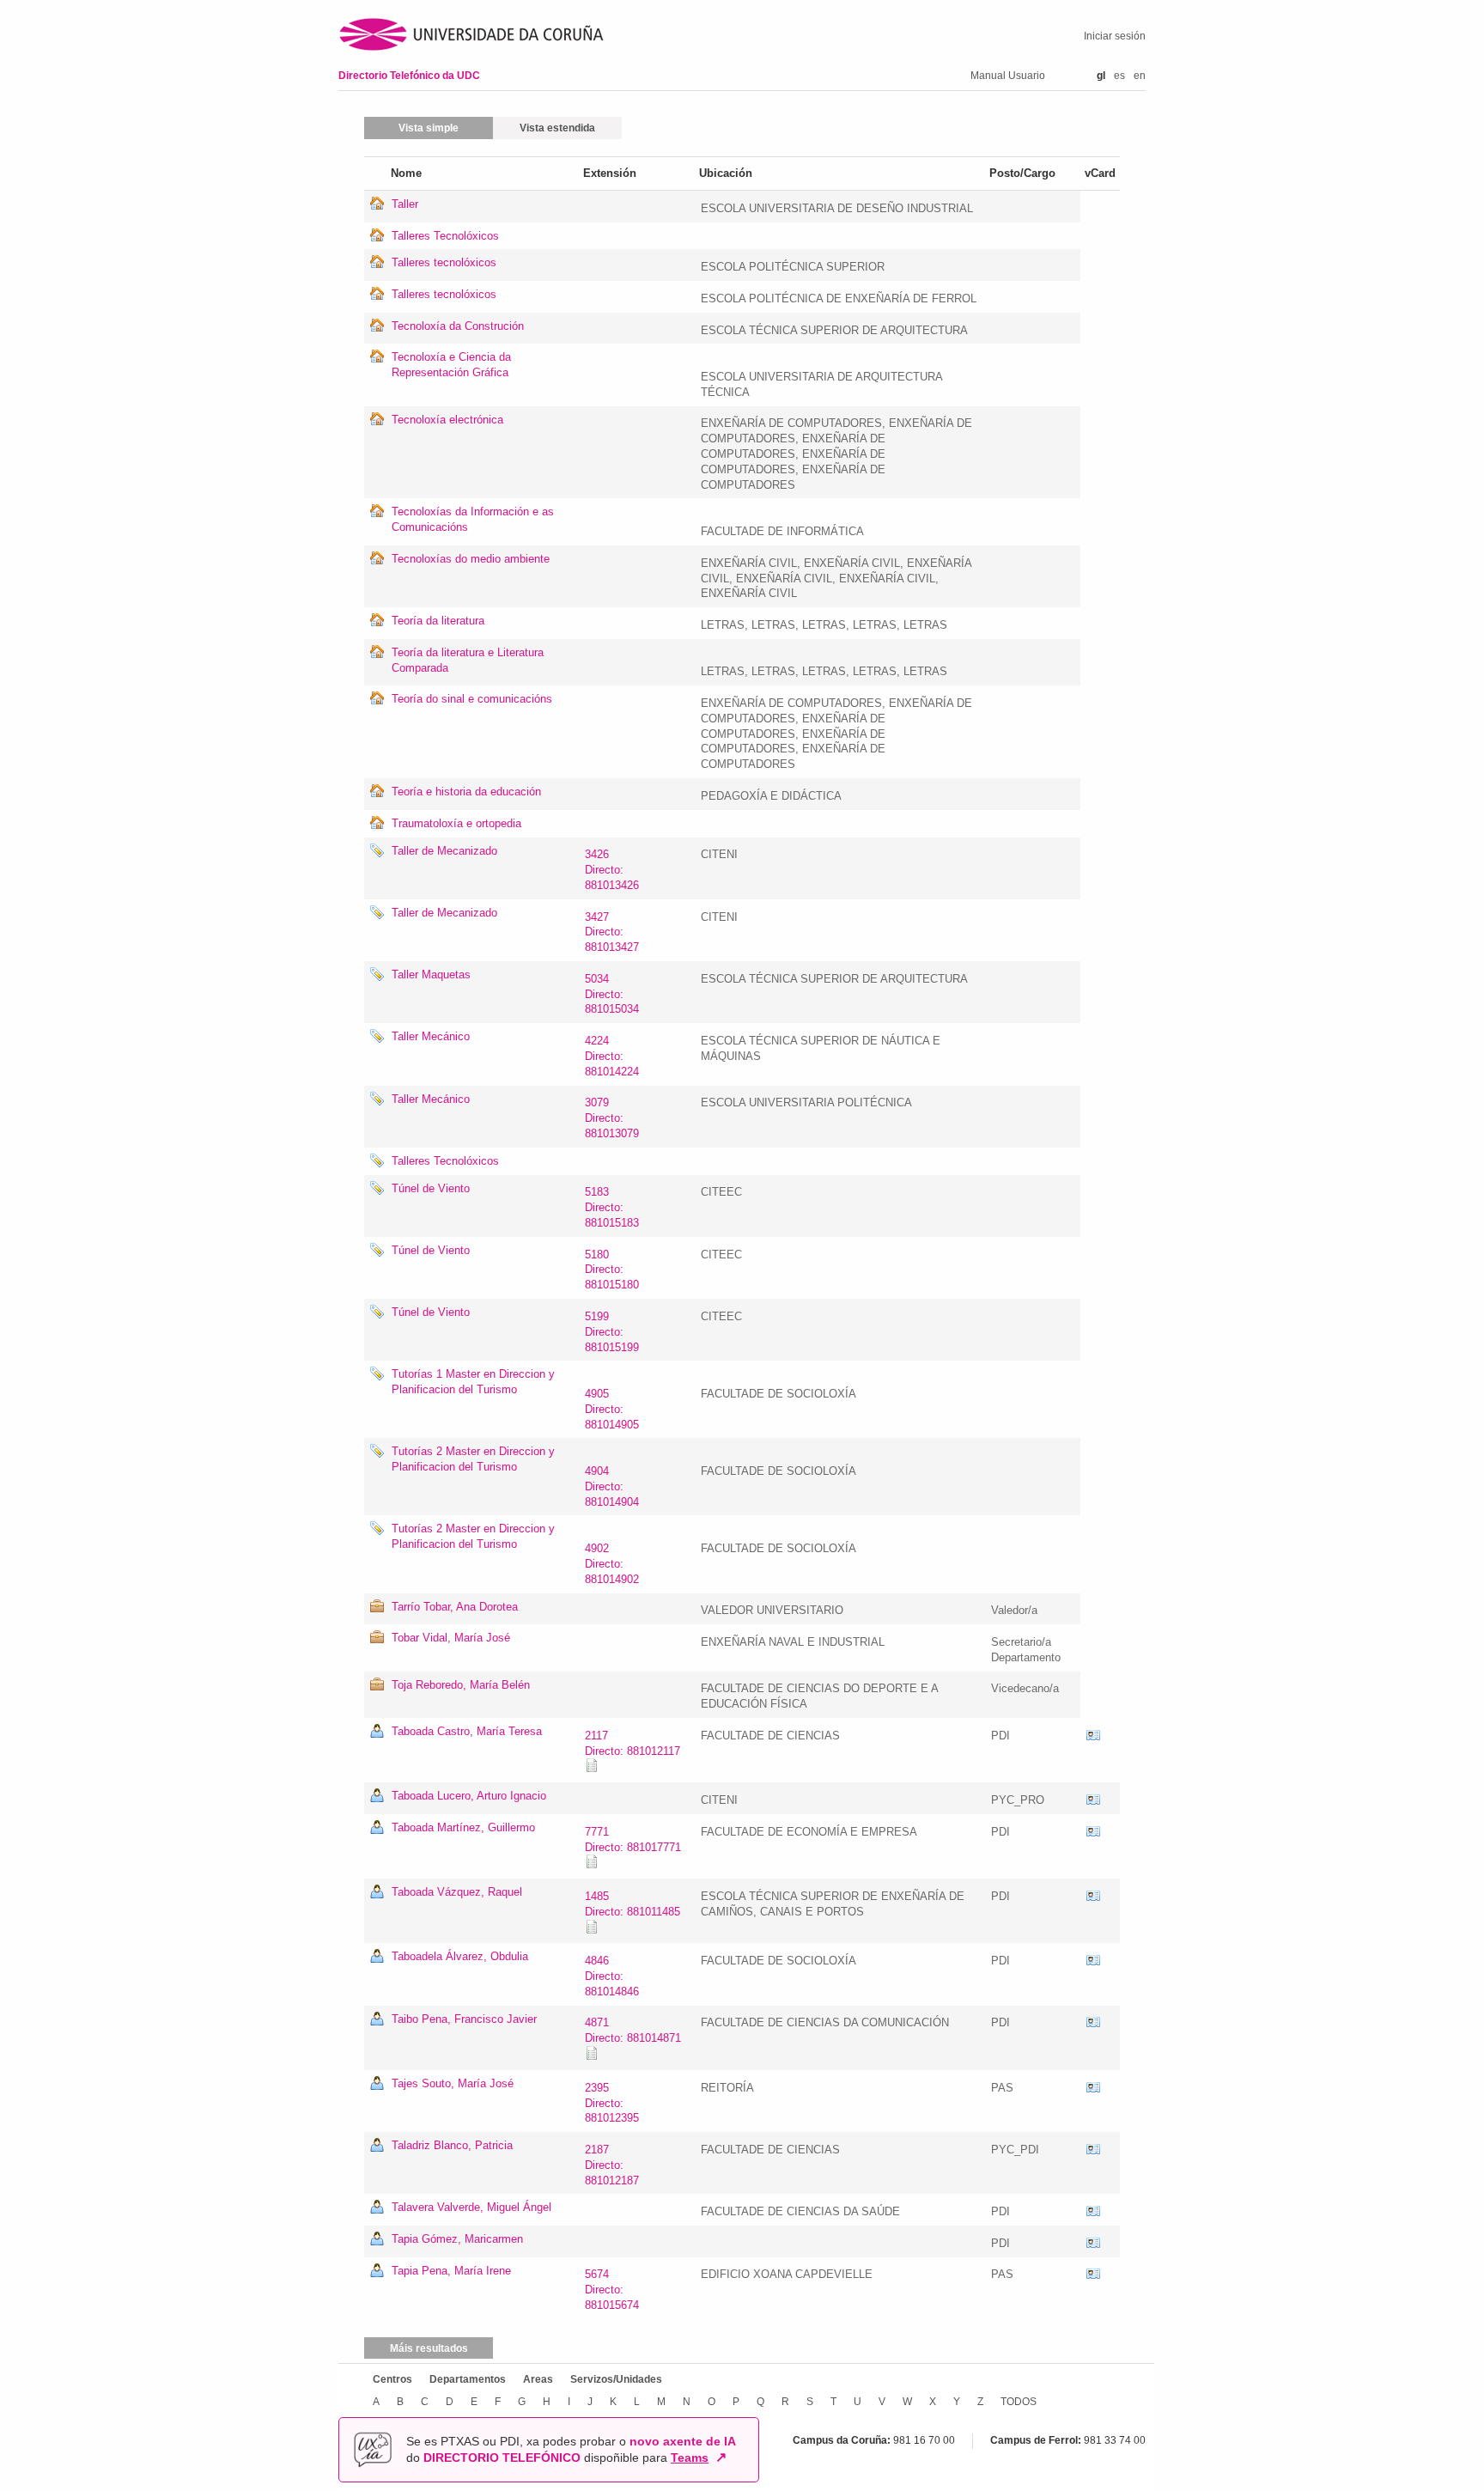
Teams (690, 2458)
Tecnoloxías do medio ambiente (471, 559)
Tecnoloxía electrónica (447, 420)
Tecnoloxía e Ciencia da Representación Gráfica (451, 365)
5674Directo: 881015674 (612, 2290)
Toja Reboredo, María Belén (461, 1685)
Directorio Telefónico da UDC (409, 76)
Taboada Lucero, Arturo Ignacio (469, 1796)
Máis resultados (429, 2348)
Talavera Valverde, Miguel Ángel (471, 2207)
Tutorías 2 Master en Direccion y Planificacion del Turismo (473, 1459)
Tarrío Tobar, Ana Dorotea (455, 1607)
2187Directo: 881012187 (612, 2165)
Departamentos (468, 2379)
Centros (392, 2379)
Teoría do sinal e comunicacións (472, 699)
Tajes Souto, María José (453, 2083)
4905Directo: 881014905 (612, 1409)
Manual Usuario (1008, 76)
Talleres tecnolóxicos (444, 262)
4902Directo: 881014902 (612, 1564)
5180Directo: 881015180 (612, 1270)
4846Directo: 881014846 (612, 1976)
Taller (405, 204)
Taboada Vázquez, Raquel (457, 1892)
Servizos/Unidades (616, 2379)
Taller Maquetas (431, 974)
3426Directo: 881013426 (612, 870)
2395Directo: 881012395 (612, 2103)
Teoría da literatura (438, 621)
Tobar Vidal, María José (451, 1638)
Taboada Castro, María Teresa (467, 1731)
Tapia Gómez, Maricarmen (457, 2239)
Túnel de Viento (431, 1188)
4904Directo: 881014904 (612, 1486)
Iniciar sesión (1115, 36)
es (1119, 76)
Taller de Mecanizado (444, 851)
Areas (538, 2379)
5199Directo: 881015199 (612, 1332)
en (1140, 76)
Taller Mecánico (431, 1036)
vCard (1093, 1736)
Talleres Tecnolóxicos (445, 236)
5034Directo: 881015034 (612, 994)
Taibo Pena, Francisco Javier (464, 2019)
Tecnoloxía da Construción (458, 326)
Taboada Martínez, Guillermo (463, 1827)
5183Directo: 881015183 (612, 1207)
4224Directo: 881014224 (612, 1056)
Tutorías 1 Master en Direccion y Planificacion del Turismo (473, 1382)
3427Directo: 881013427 (612, 932)
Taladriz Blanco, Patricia (452, 2145)
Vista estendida (557, 128)
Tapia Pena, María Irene (451, 2271)
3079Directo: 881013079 (612, 1118)
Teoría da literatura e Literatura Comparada (468, 660)
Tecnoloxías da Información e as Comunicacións (473, 519)
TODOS (1019, 2402)
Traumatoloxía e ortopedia (456, 823)
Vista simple (429, 128)
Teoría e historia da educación (466, 792)
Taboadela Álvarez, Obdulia (460, 1956)
